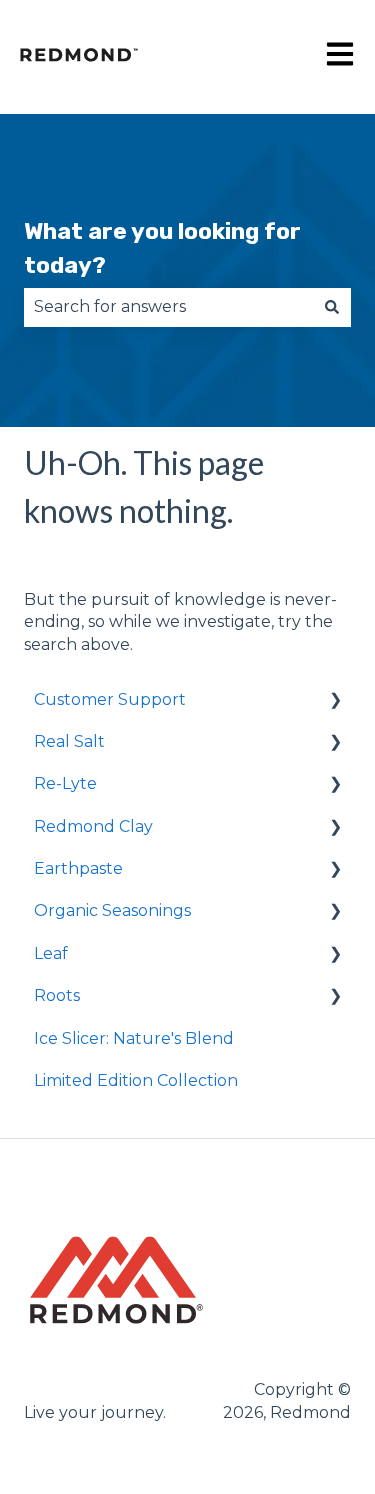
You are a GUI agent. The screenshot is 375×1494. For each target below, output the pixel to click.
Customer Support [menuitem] (110, 699)
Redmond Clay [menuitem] (93, 826)
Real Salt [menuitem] (69, 741)
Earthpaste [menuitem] (78, 868)
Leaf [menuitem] (51, 953)
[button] (335, 701)
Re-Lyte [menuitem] (65, 783)
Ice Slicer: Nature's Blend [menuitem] (134, 1038)
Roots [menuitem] (57, 995)
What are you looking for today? (162, 248)
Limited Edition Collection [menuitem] (136, 1080)
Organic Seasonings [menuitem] (112, 910)
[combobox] (168, 307)
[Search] (332, 307)
